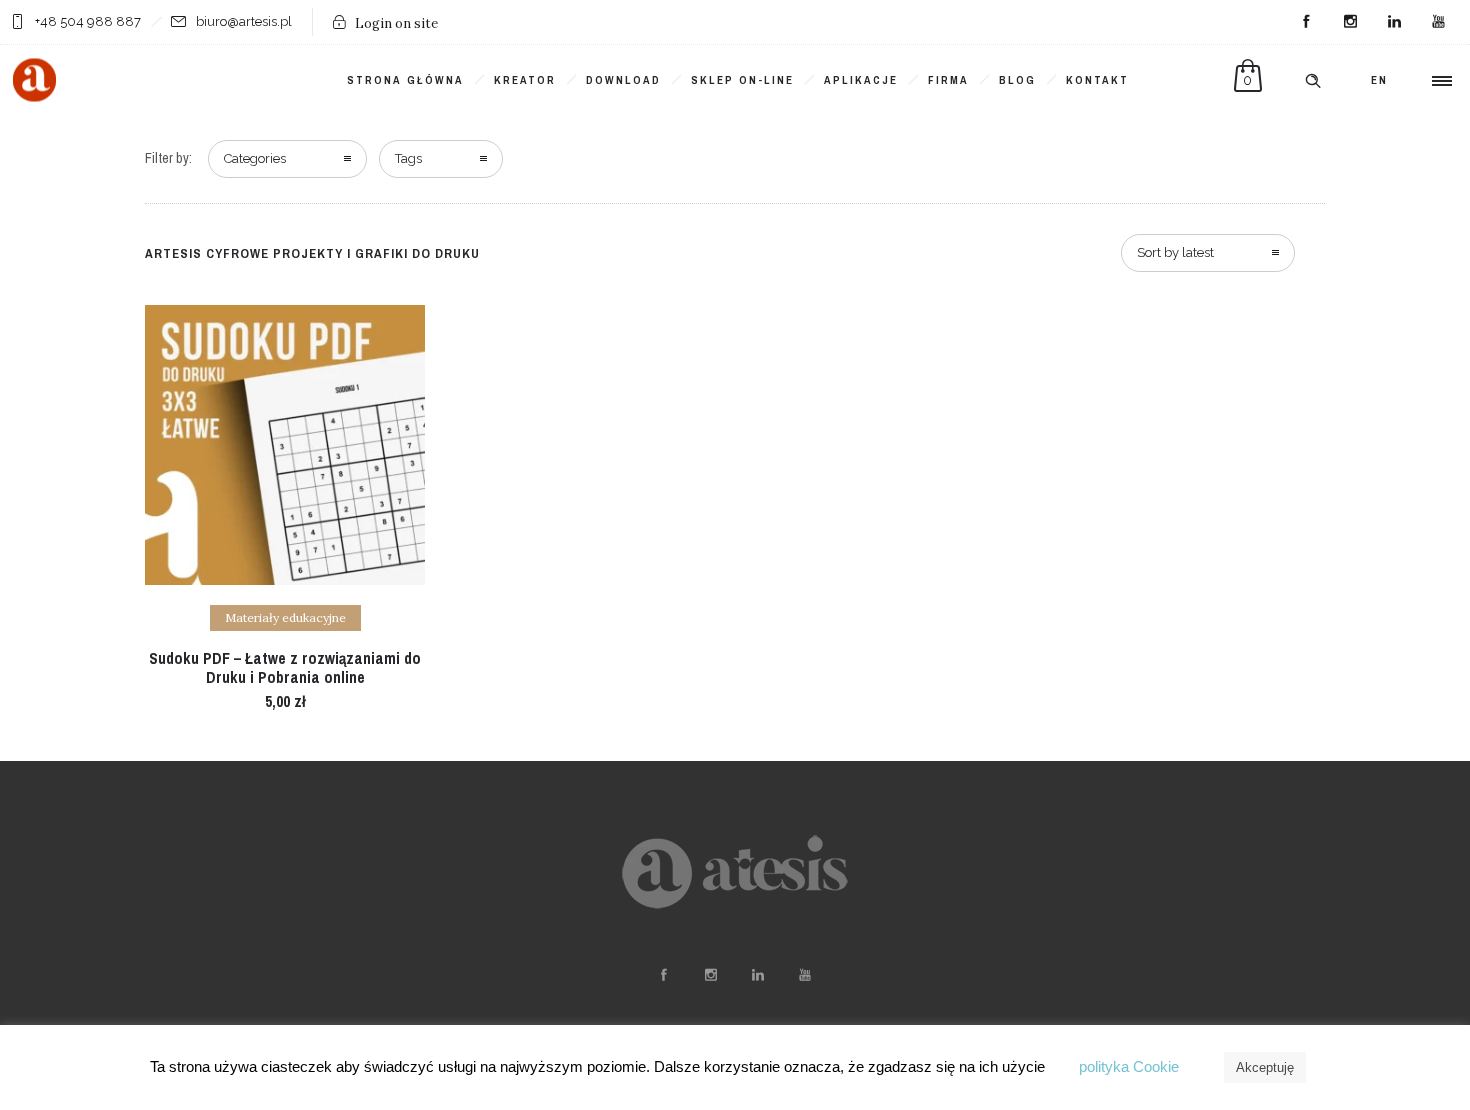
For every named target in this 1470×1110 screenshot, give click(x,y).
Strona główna (405, 80)
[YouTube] (1438, 22)
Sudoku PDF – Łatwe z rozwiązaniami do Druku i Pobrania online (285, 667)
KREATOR (525, 80)
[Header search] (1313, 81)
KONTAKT (1097, 80)
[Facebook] (1306, 22)
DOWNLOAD (623, 80)
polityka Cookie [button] (1129, 1066)
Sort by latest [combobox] (1175, 252)
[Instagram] (1350, 22)
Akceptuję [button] (1265, 1067)
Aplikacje (861, 80)
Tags (408, 158)
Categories (255, 158)
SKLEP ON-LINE (742, 80)
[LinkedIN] (1394, 22)
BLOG (1017, 80)
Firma (948, 80)
